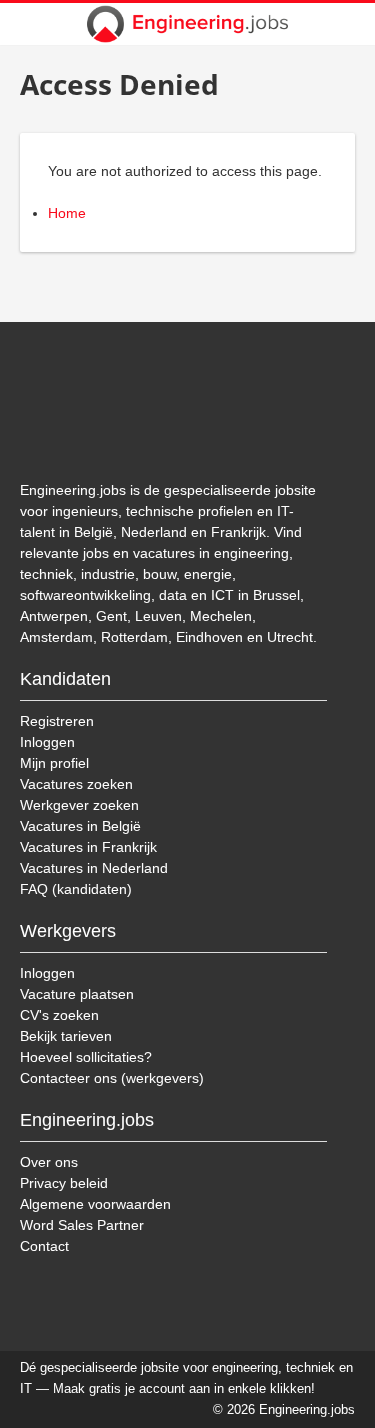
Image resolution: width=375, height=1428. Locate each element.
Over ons (49, 1162)
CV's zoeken (59, 1015)
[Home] (188, 24)
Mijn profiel (54, 763)
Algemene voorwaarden (95, 1204)
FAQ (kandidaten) (76, 889)
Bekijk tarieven (66, 1036)
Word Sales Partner (82, 1225)
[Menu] (347, 24)
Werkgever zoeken (79, 805)
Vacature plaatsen (77, 994)
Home (67, 213)
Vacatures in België (80, 826)
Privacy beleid (64, 1183)
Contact (44, 1246)
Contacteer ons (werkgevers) (112, 1078)
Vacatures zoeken (76, 784)
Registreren (57, 721)
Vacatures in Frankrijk (88, 847)
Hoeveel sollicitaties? (86, 1057)
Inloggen (47, 742)
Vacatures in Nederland (94, 868)
